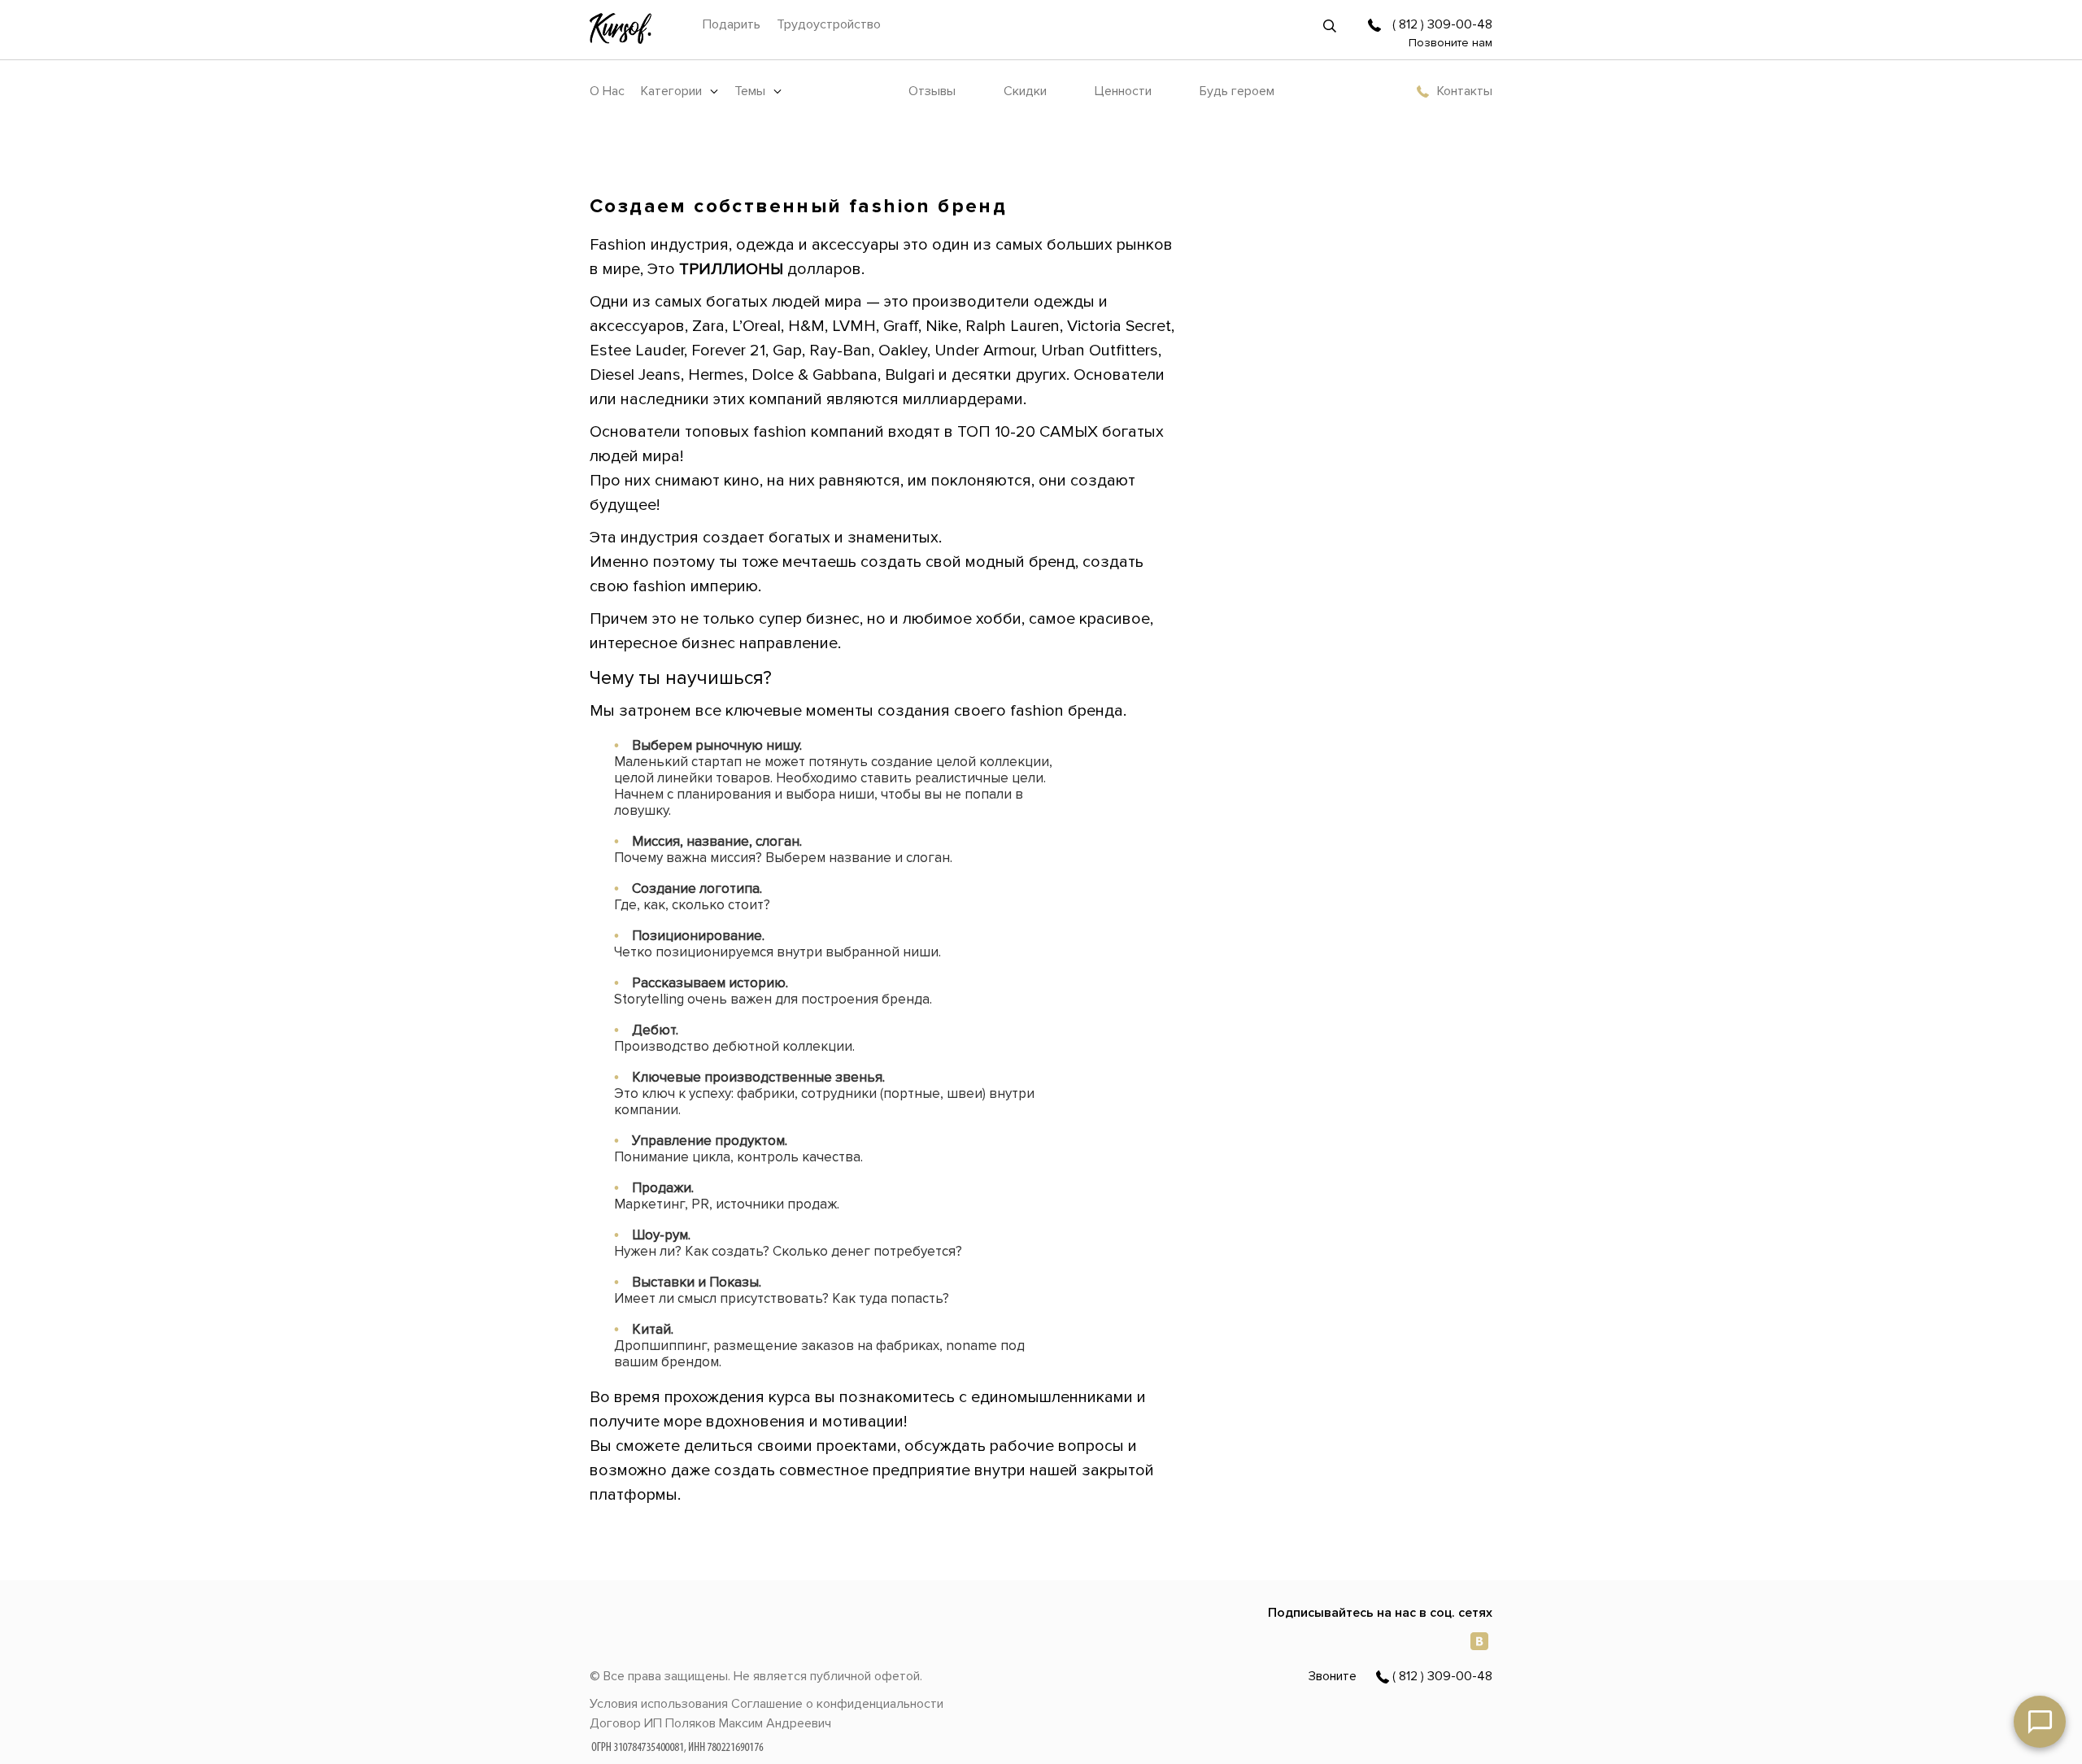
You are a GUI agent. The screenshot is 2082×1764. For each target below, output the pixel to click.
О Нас (607, 91)
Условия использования (659, 1704)
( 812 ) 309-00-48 (1442, 24)
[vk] (1479, 1640)
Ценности (1123, 91)
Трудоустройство (829, 24)
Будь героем (1237, 91)
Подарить (732, 24)
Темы (750, 91)
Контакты (1465, 91)
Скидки (1025, 91)
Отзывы (932, 91)
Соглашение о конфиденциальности (837, 1704)
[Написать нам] (2040, 1722)
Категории (671, 91)
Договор (615, 1723)
